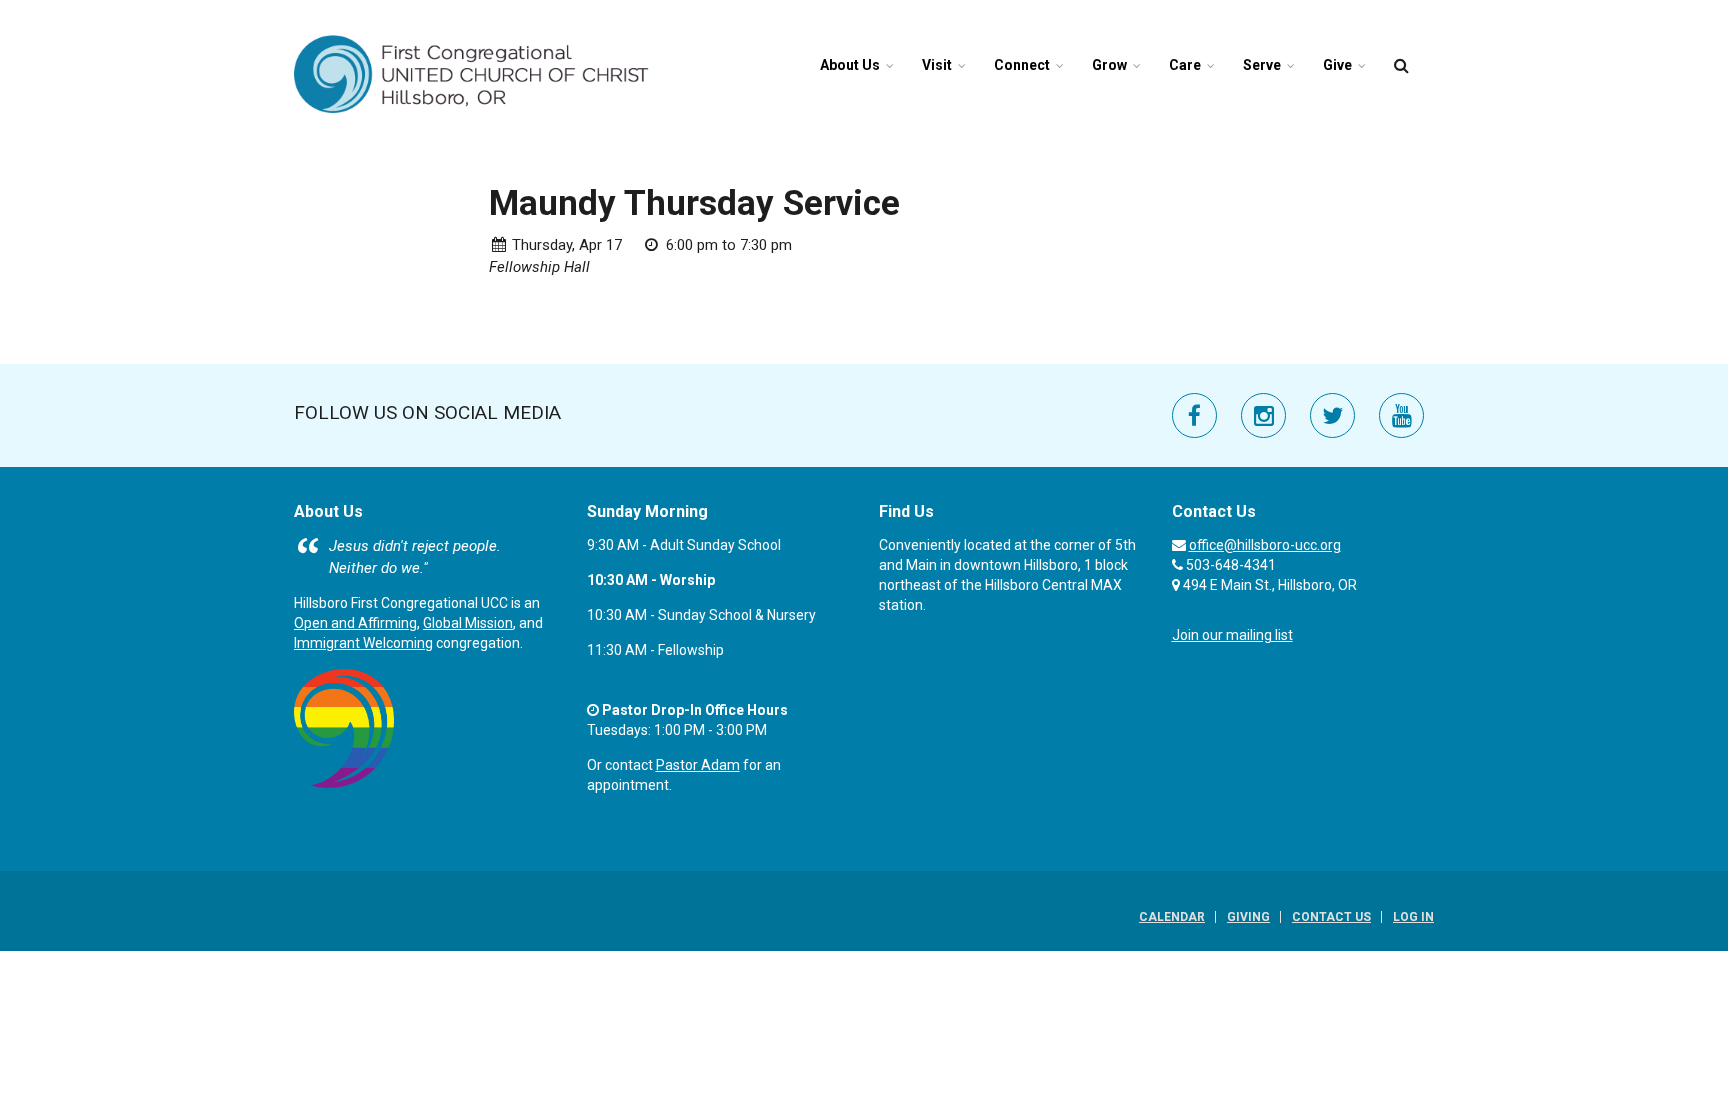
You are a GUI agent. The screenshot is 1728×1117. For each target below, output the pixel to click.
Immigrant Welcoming (363, 643)
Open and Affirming (355, 623)
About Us (850, 65)
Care (1185, 65)
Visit (937, 65)
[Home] (471, 73)
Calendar (1172, 917)
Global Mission (468, 623)
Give (1337, 65)
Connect (1022, 65)
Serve (1262, 65)
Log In (1413, 917)
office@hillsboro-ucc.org (1265, 545)
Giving (1248, 917)
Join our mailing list (1232, 635)
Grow (1109, 65)
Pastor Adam (698, 765)
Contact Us (1331, 917)
